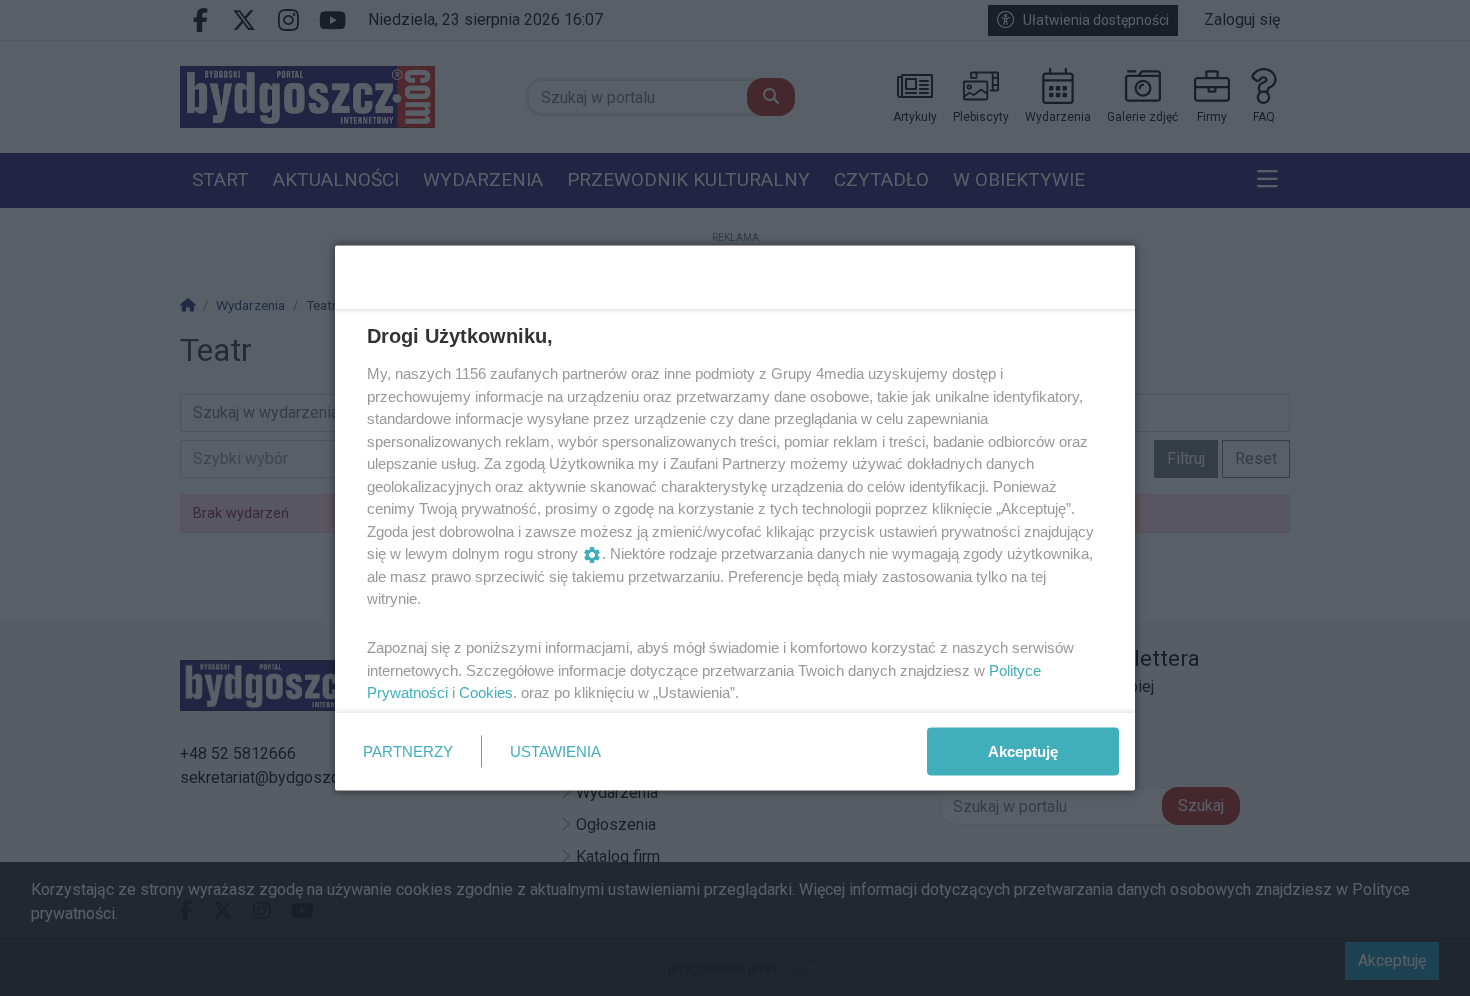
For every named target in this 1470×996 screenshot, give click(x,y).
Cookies (486, 692)
